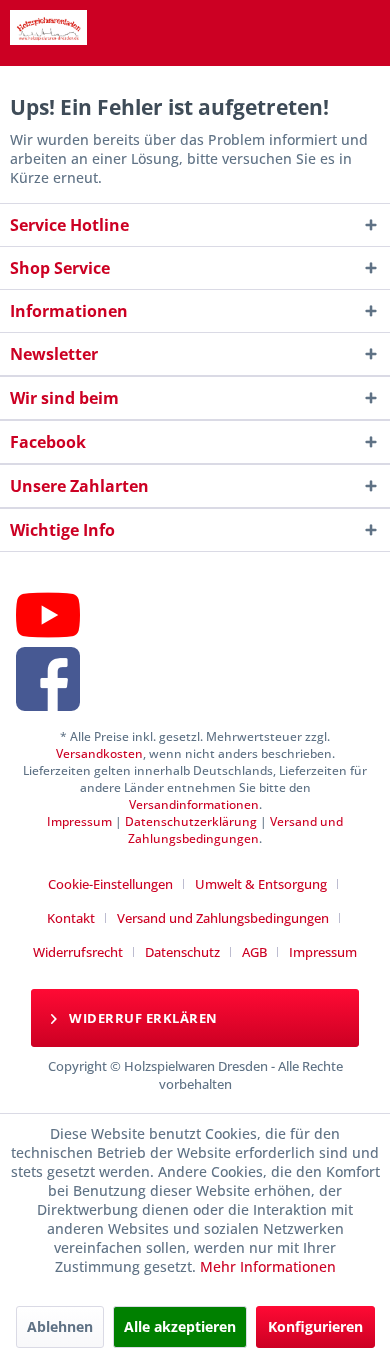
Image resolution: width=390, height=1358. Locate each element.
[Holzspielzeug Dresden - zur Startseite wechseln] (48, 27)
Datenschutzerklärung (191, 821)
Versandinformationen (194, 804)
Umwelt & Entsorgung (261, 884)
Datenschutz (182, 952)
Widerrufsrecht (78, 952)
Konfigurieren (315, 1326)
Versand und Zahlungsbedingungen (235, 830)
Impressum (79, 821)
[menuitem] (118, 884)
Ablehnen (60, 1326)
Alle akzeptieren (180, 1326)
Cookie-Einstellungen (110, 884)
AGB (254, 952)
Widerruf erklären (142, 1018)
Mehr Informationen (268, 1266)
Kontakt (71, 918)
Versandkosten (99, 753)
